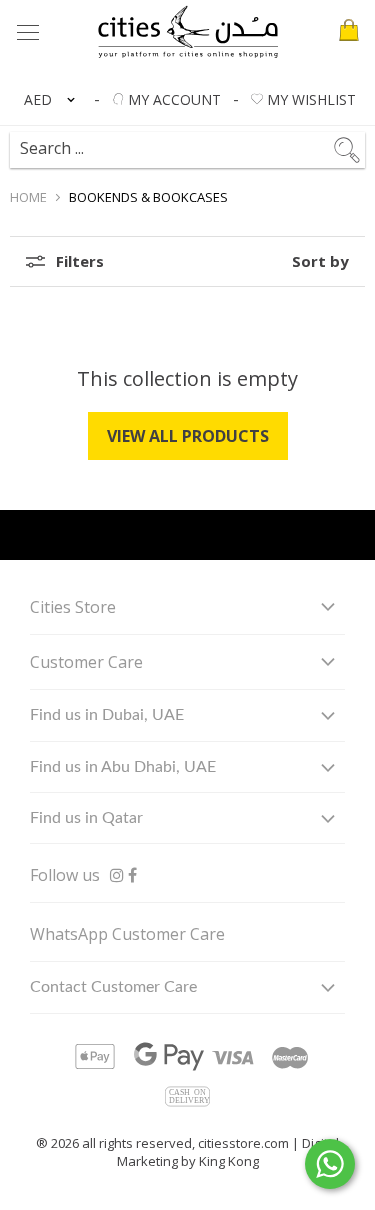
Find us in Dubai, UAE (107, 715)
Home (28, 197)
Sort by (320, 261)
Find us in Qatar (86, 818)
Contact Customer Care (113, 987)
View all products (188, 436)
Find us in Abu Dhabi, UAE (123, 767)
